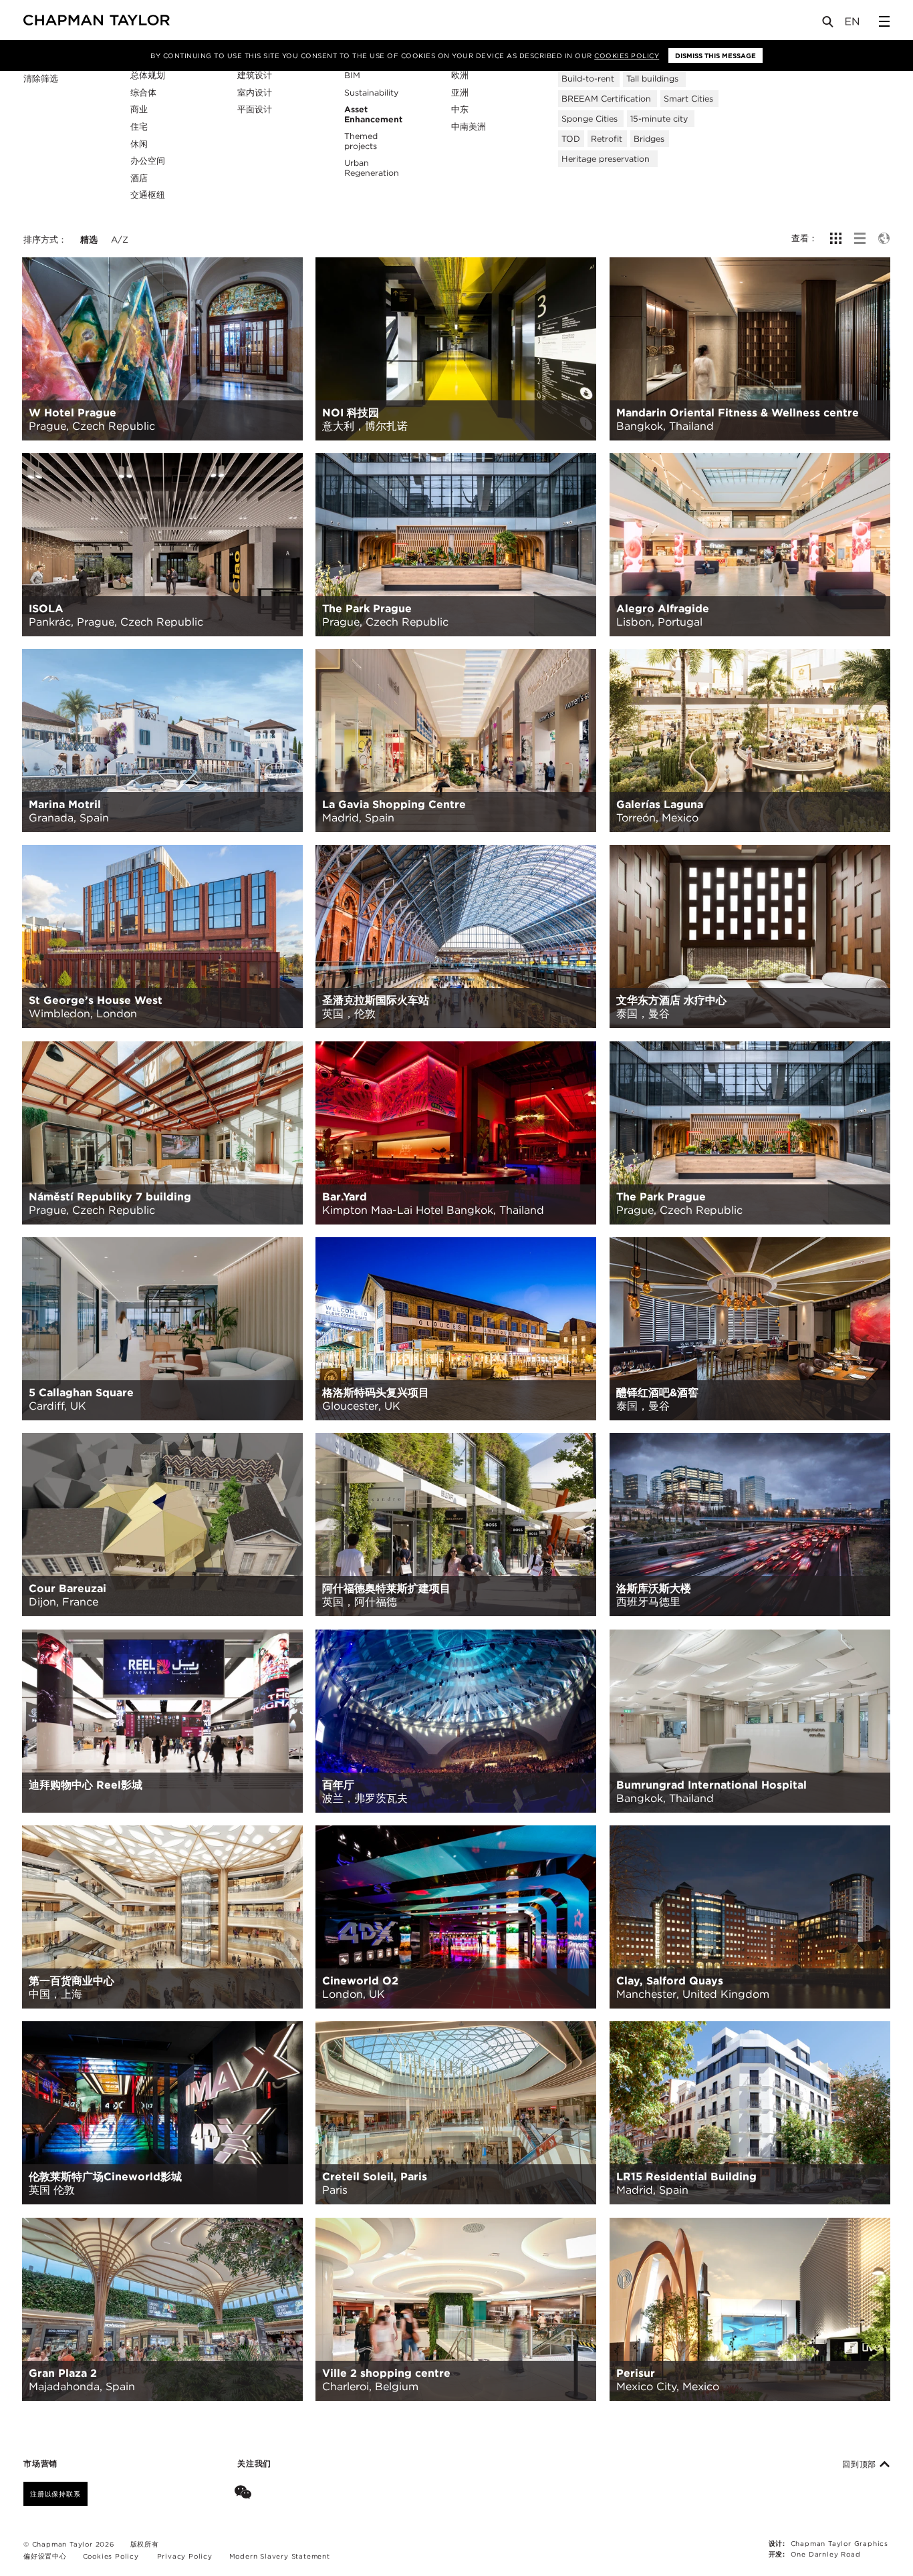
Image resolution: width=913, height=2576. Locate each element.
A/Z (120, 240)
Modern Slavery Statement (280, 2556)
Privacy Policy (185, 2556)
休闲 (139, 144)
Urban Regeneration (372, 168)
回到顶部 (861, 2464)
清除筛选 (41, 79)
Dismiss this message (715, 55)
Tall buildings (652, 79)
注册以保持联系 (55, 2494)
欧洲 (460, 75)
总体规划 (148, 75)
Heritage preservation (606, 159)
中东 (460, 109)
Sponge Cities (590, 119)
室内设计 (255, 93)
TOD (571, 139)
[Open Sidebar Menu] (884, 21)
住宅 (139, 127)
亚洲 (460, 93)
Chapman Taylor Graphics (839, 2543)
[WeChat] (246, 2494)
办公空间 (148, 161)
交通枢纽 (148, 195)
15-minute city (659, 119)
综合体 (143, 93)
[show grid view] (836, 238)
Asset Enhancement (373, 114)
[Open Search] (829, 24)
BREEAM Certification (606, 99)
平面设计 (255, 109)
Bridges (649, 139)
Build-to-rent (588, 79)
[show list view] (860, 238)
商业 (139, 109)
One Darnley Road (826, 2554)
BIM (352, 75)
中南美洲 (469, 127)
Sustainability (371, 93)
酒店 (139, 178)
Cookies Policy (627, 55)
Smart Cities (688, 99)
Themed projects (361, 141)
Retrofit (607, 139)
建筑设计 (255, 75)
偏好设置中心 (45, 2556)
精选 (89, 240)
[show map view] (884, 238)
